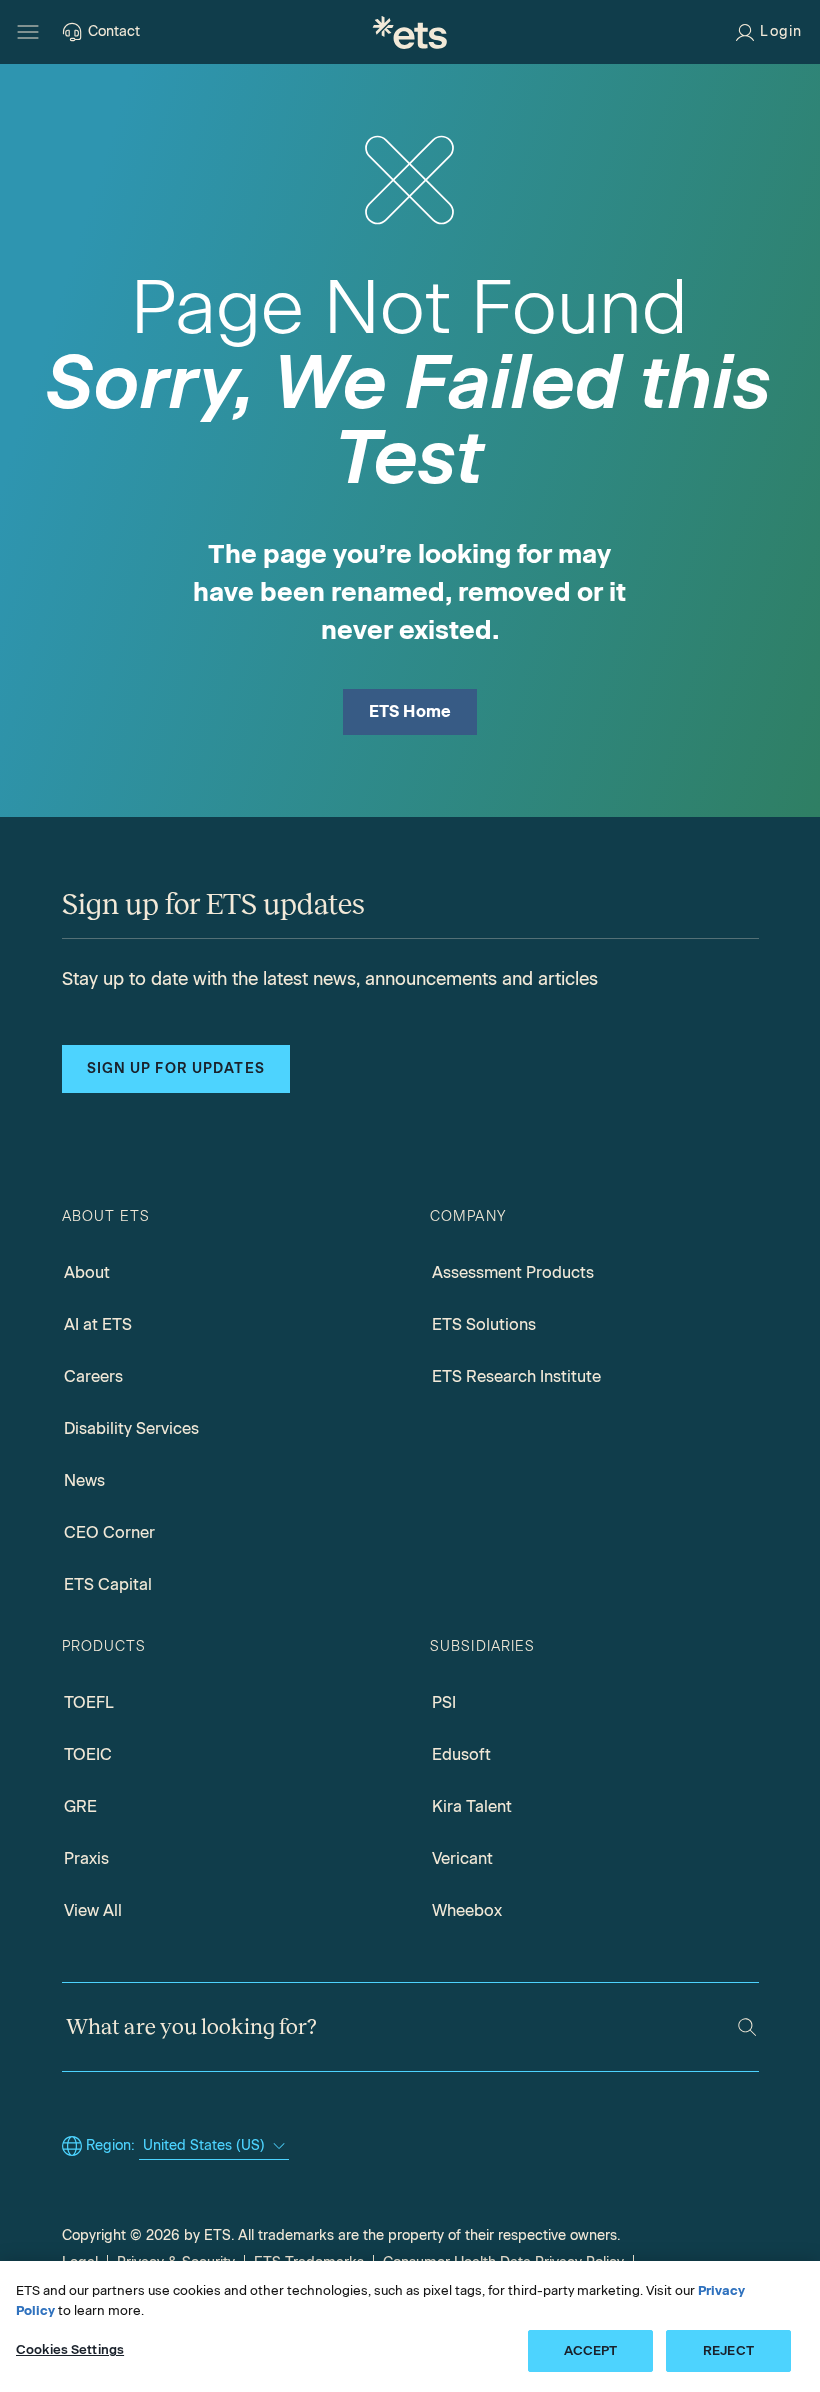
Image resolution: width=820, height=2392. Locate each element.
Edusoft (461, 1754)
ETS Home (410, 711)
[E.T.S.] (410, 32)
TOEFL (89, 1702)
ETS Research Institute (516, 1376)
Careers (93, 1376)
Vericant (462, 1858)
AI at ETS (98, 1324)
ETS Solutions (484, 1324)
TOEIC (88, 1754)
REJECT (728, 2350)
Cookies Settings (70, 2349)
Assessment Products (513, 1272)
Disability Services (131, 1428)
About (87, 1272)
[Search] (747, 2027)
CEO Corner (109, 1532)
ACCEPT (591, 2350)
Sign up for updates (176, 1068)
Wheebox (467, 1910)
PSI (444, 1702)
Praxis (86, 1858)
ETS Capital (108, 1584)
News (84, 1480)
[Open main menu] (28, 32)
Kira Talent (472, 1806)
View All (93, 1910)
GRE (80, 1806)
